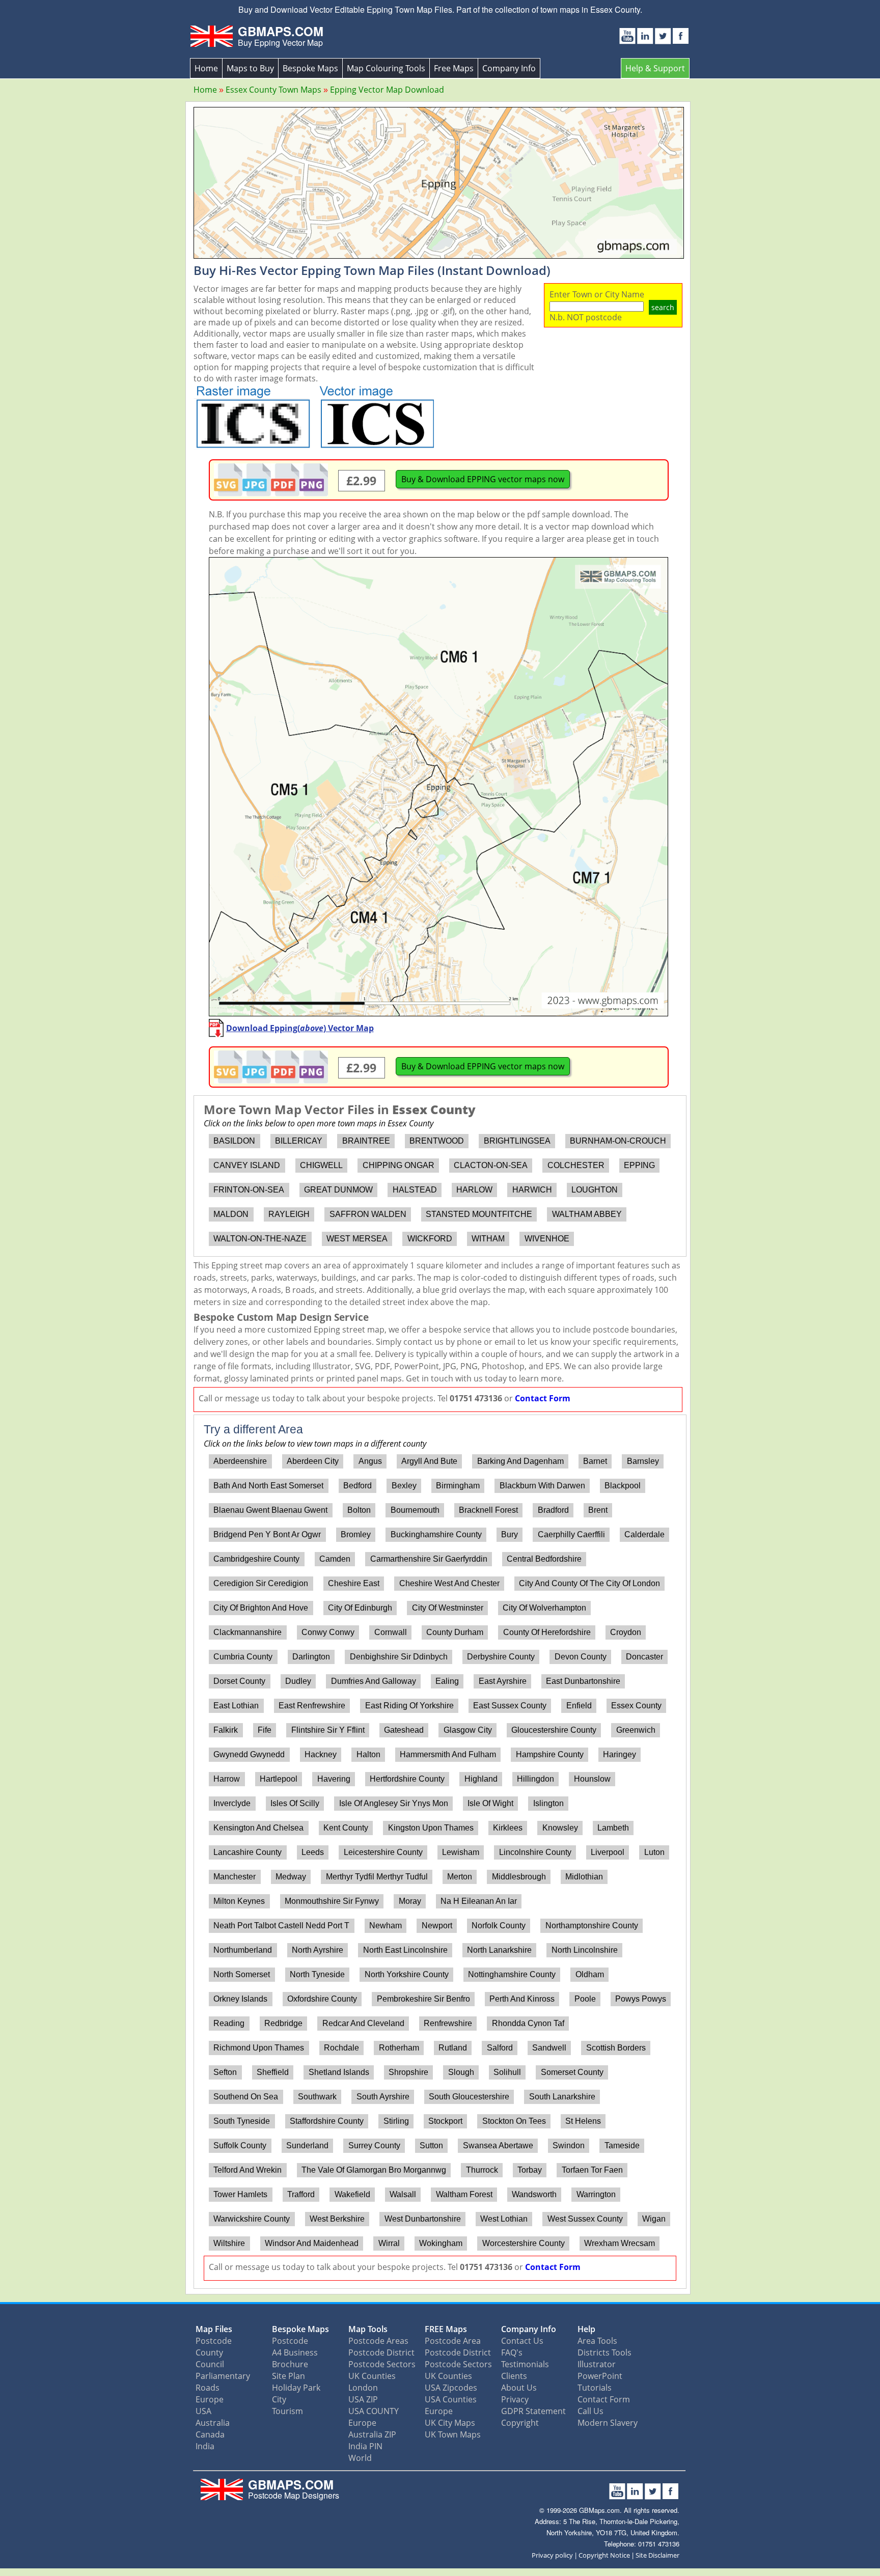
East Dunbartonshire (583, 1681)
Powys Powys (641, 1999)
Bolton (359, 1510)
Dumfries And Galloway (374, 1681)
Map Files (214, 2329)
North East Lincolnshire (405, 1950)
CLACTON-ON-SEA (491, 1165)
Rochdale (341, 2048)
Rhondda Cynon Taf (528, 2023)
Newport (437, 1926)
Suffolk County (240, 2145)
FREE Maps (446, 2329)
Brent (598, 1510)
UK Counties (372, 2376)
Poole (585, 1999)
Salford (500, 2048)
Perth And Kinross (522, 1999)
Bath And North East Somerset (268, 1486)
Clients (514, 2376)
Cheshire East (354, 1583)
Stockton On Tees (514, 2121)
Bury (510, 1534)
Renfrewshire (448, 2023)
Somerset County (572, 2072)
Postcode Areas (378, 2341)
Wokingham (441, 2243)
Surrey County (374, 2145)
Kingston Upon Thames (431, 1828)
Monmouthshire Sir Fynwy (332, 1901)
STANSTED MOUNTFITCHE (479, 1214)
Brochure (290, 2364)
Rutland (453, 2048)
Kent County (346, 1828)
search (663, 307)
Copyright (520, 2423)
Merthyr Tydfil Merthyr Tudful (377, 1877)
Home (206, 68)
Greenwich (636, 1730)
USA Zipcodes (451, 2388)
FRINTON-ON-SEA (249, 1190)
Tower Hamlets (240, 2194)
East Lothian (236, 1706)
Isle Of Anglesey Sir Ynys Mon (394, 1803)
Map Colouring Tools (386, 68)
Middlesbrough (519, 1877)
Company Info (509, 68)
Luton (654, 1852)
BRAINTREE (366, 1141)
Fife (265, 1730)
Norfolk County (499, 1926)
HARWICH (532, 1190)
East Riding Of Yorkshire (409, 1706)
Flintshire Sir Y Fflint (328, 1730)
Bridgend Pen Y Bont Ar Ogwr (267, 1534)
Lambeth (613, 1828)
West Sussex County (585, 2219)
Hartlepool (279, 1779)
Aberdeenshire (240, 1461)
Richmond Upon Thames (259, 2048)
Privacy (515, 2399)
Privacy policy (552, 2555)
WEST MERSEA (357, 1239)
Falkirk (226, 1730)
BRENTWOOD (437, 1141)
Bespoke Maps (310, 68)
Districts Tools (604, 2352)
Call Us (590, 2411)
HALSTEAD (415, 1190)
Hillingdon (535, 1779)
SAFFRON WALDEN (368, 1214)
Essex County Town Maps (273, 90)
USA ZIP (363, 2399)
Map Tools (368, 2329)
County (209, 2352)
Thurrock (482, 2170)
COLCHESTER (576, 1165)
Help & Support (655, 68)
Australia (213, 2423)
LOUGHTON (595, 1190)
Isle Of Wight (490, 1803)
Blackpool (623, 1486)
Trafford (301, 2194)
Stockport (445, 2121)
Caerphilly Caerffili (571, 1534)
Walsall (403, 2194)
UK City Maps (450, 2423)
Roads (208, 2388)
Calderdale (644, 1534)
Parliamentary (223, 2376)
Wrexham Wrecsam (620, 2243)
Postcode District (381, 2352)
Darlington (311, 1657)
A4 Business (295, 2352)
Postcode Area (453, 2341)
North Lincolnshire (585, 1950)
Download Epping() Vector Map (300, 1028)
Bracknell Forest (488, 1510)
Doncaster (644, 1657)
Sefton (225, 2072)
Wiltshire (229, 2243)
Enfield (579, 1706)
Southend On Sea (246, 2097)
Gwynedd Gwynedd (249, 1754)
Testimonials (525, 2364)
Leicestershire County (383, 1852)
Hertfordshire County (407, 1779)
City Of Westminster (448, 1608)
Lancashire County (248, 1852)
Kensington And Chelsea (258, 1828)
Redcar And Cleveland (363, 2023)
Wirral (389, 2243)
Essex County (636, 1706)
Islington (548, 1803)
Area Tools (597, 2341)
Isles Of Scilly (295, 1803)
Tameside (622, 2145)
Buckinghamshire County (436, 1534)
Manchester (235, 1877)
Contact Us (522, 2341)
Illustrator (597, 2364)
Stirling (396, 2121)
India (205, 2446)
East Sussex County (510, 1706)
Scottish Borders (616, 2048)
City (279, 2399)
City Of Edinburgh (360, 1608)
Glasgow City (468, 1730)
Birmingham (458, 1486)
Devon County (581, 1657)
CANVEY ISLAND (247, 1165)
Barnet (595, 1461)
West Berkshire (337, 2219)
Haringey (620, 1754)
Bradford (553, 1510)
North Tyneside (317, 1974)
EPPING (639, 1165)
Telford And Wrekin (248, 2170)
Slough (461, 2072)
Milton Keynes (239, 1901)
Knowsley (560, 1828)
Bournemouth (415, 1510)
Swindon (569, 2145)
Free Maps (454, 68)
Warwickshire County (252, 2219)
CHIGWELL (321, 1165)
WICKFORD (430, 1239)
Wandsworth (534, 2194)
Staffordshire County (327, 2121)
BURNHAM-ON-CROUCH (618, 1141)
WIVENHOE (547, 1239)
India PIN (365, 2446)
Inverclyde (232, 1803)
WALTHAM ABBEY (587, 1214)
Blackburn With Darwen (542, 1486)
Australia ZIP (372, 2434)
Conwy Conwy (328, 1632)
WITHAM (488, 1239)
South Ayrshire (383, 2097)
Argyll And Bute (429, 1461)
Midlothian (584, 1877)
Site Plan (288, 2376)
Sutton (431, 2145)
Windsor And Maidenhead (312, 2243)
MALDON (231, 1214)
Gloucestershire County (554, 1730)
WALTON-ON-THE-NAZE (260, 1239)
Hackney (321, 1754)
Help (586, 2329)
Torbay (530, 2170)
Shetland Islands (339, 2072)
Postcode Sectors (382, 2364)
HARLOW (474, 1190)
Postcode (214, 2341)
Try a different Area (253, 1429)
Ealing (447, 1681)
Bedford (358, 1486)
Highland (481, 1779)
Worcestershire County (524, 2243)
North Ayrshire (318, 1950)
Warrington (596, 2194)
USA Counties (451, 2399)
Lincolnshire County (535, 1852)
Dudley (298, 1681)
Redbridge (283, 2023)
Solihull (507, 2072)
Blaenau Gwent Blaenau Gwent (270, 1510)
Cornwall (391, 1632)
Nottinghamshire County (512, 1974)
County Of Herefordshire (547, 1632)
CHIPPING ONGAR (398, 1165)
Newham (386, 1926)
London (363, 2388)
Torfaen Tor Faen (592, 2170)
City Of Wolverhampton (544, 1608)
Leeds (313, 1852)
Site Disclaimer (657, 2555)
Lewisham (461, 1852)
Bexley (404, 1486)
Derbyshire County (501, 1657)
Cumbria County (243, 1657)
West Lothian (504, 2219)
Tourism (287, 2411)
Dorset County (239, 1681)
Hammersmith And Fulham (448, 1754)
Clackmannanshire (248, 1632)
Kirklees (508, 1828)
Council (210, 2364)
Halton (368, 1754)
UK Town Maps (453, 2434)
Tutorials (595, 2388)
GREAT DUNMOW (338, 1190)
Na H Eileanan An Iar (479, 1901)
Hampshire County (550, 1754)
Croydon (626, 1632)
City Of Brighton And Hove (261, 1608)
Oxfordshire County (322, 1999)
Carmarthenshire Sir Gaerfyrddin (429, 1559)
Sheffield (273, 2072)
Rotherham (399, 2048)
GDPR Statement (533, 2411)
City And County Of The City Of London (589, 1583)
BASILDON (234, 1141)
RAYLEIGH (289, 1214)
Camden (335, 1559)
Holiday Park (296, 2388)
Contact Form (543, 1398)
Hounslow (592, 1779)
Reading (229, 2023)
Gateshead (404, 1730)
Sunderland (307, 2145)
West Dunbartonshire (423, 2219)
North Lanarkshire (499, 1950)
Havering (334, 1779)
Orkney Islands (240, 1999)
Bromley (356, 1534)
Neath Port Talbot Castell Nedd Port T (281, 1926)
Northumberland (243, 1950)
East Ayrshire (503, 1681)
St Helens (583, 2121)
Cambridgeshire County (256, 1559)
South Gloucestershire (469, 2097)
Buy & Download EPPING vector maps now (483, 479)
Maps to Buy (250, 68)
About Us (519, 2388)
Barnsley (643, 1461)
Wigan (654, 2219)
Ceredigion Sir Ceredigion (261, 1583)
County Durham (455, 1632)
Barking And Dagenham (520, 1461)
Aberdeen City (313, 1461)
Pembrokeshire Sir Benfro (423, 1999)
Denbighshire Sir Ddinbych (399, 1657)
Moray (410, 1901)
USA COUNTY (374, 2411)
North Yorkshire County (407, 1974)
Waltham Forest (464, 2194)
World (360, 2458)
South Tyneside (242, 2121)
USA (203, 2411)
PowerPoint (600, 2376)
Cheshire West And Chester (449, 1583)
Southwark (317, 2097)
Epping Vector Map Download (387, 90)
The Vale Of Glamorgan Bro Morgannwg (374, 2170)
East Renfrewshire (312, 1706)
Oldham (590, 1974)
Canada (210, 2434)
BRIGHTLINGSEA (517, 1141)
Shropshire (408, 2072)
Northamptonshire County (592, 1926)
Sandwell (549, 2048)
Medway (291, 1877)
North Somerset (242, 1974)
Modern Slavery (608, 2423)
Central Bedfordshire (544, 1559)
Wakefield (352, 2194)
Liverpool (608, 1852)
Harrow (227, 1779)
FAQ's (512, 2352)
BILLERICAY (299, 1141)
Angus (370, 1461)
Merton (460, 1877)
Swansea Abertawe (498, 2145)
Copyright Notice (604, 2555)
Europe (210, 2399)
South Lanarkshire (562, 2097)
